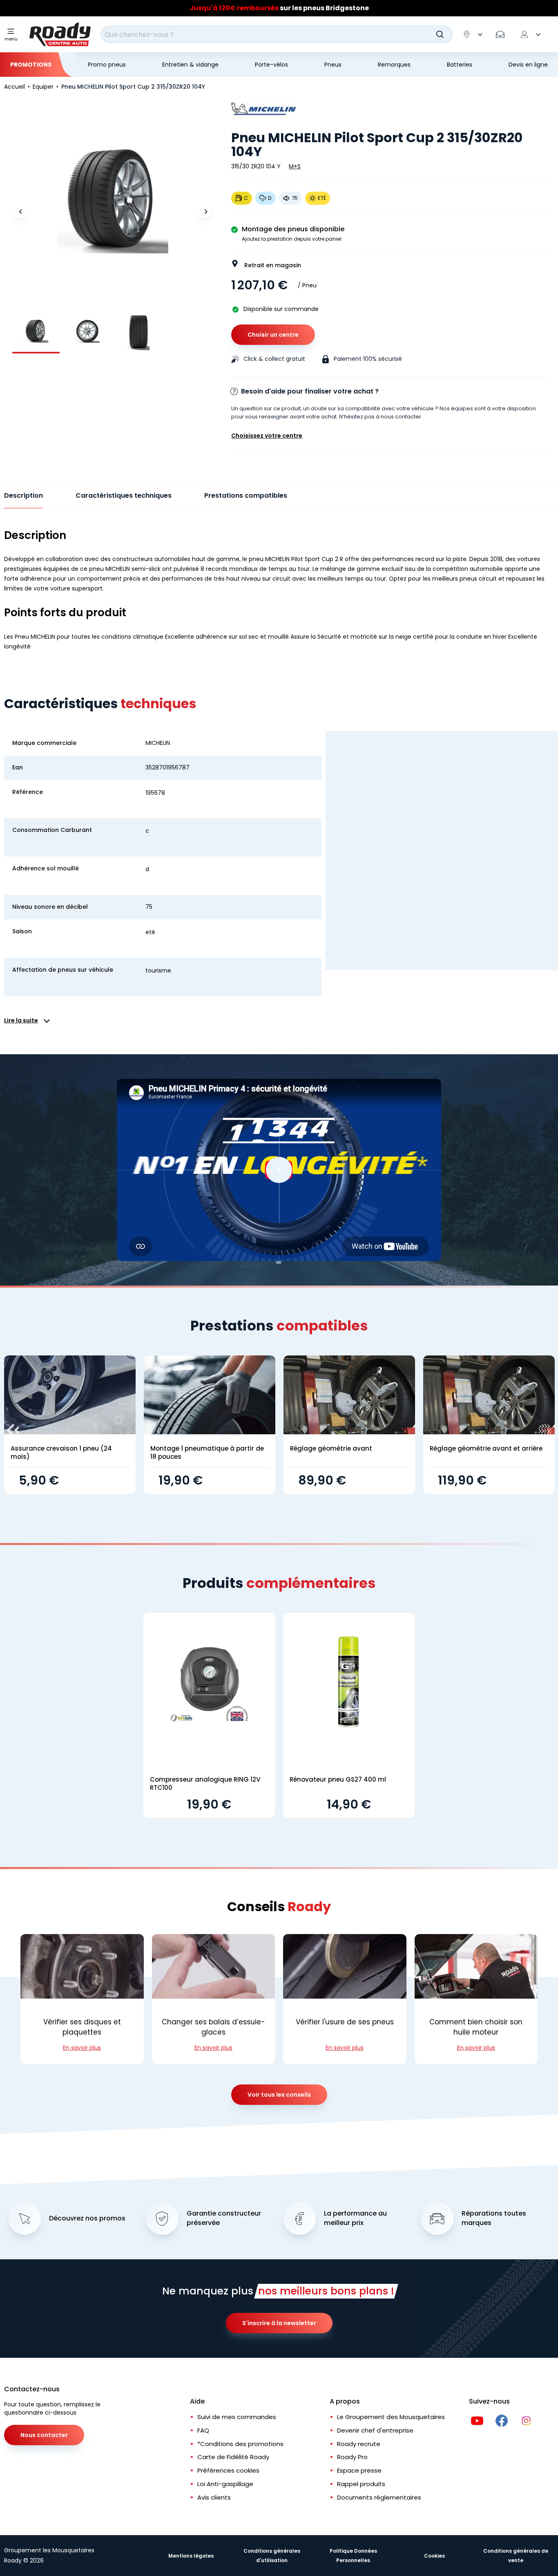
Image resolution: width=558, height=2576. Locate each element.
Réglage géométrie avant (331, 1448)
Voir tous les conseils (279, 2095)
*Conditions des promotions (240, 2444)
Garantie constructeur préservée (224, 2218)
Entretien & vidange (190, 65)
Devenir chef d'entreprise (375, 2430)
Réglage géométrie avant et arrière (486, 1448)
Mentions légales (191, 2556)
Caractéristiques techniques (124, 495)
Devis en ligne (528, 65)
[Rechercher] (440, 34)
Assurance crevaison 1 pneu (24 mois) (61, 1452)
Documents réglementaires (379, 2497)
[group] (36, 331)
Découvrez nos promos (87, 2218)
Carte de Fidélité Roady (233, 2457)
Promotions (31, 65)
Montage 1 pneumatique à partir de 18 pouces (207, 1452)
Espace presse (359, 2470)
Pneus (333, 65)
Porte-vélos (271, 65)
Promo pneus (107, 65)
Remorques (394, 65)
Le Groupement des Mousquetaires (391, 2417)
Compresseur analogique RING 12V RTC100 (205, 1783)
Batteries (460, 65)
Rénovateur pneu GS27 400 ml (338, 1779)
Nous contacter (44, 2435)
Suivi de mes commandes (237, 2417)
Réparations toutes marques (494, 2218)
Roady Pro (352, 2457)
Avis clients (214, 2497)
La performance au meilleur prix (355, 2218)
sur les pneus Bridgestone (279, 8)
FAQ (203, 2430)
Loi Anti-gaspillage (225, 2484)
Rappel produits (361, 2484)
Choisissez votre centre (267, 436)
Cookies (434, 2556)
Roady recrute (359, 2444)
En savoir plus (82, 2048)
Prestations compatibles (246, 495)
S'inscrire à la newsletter (279, 2323)
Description (23, 495)
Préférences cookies (228, 2470)
